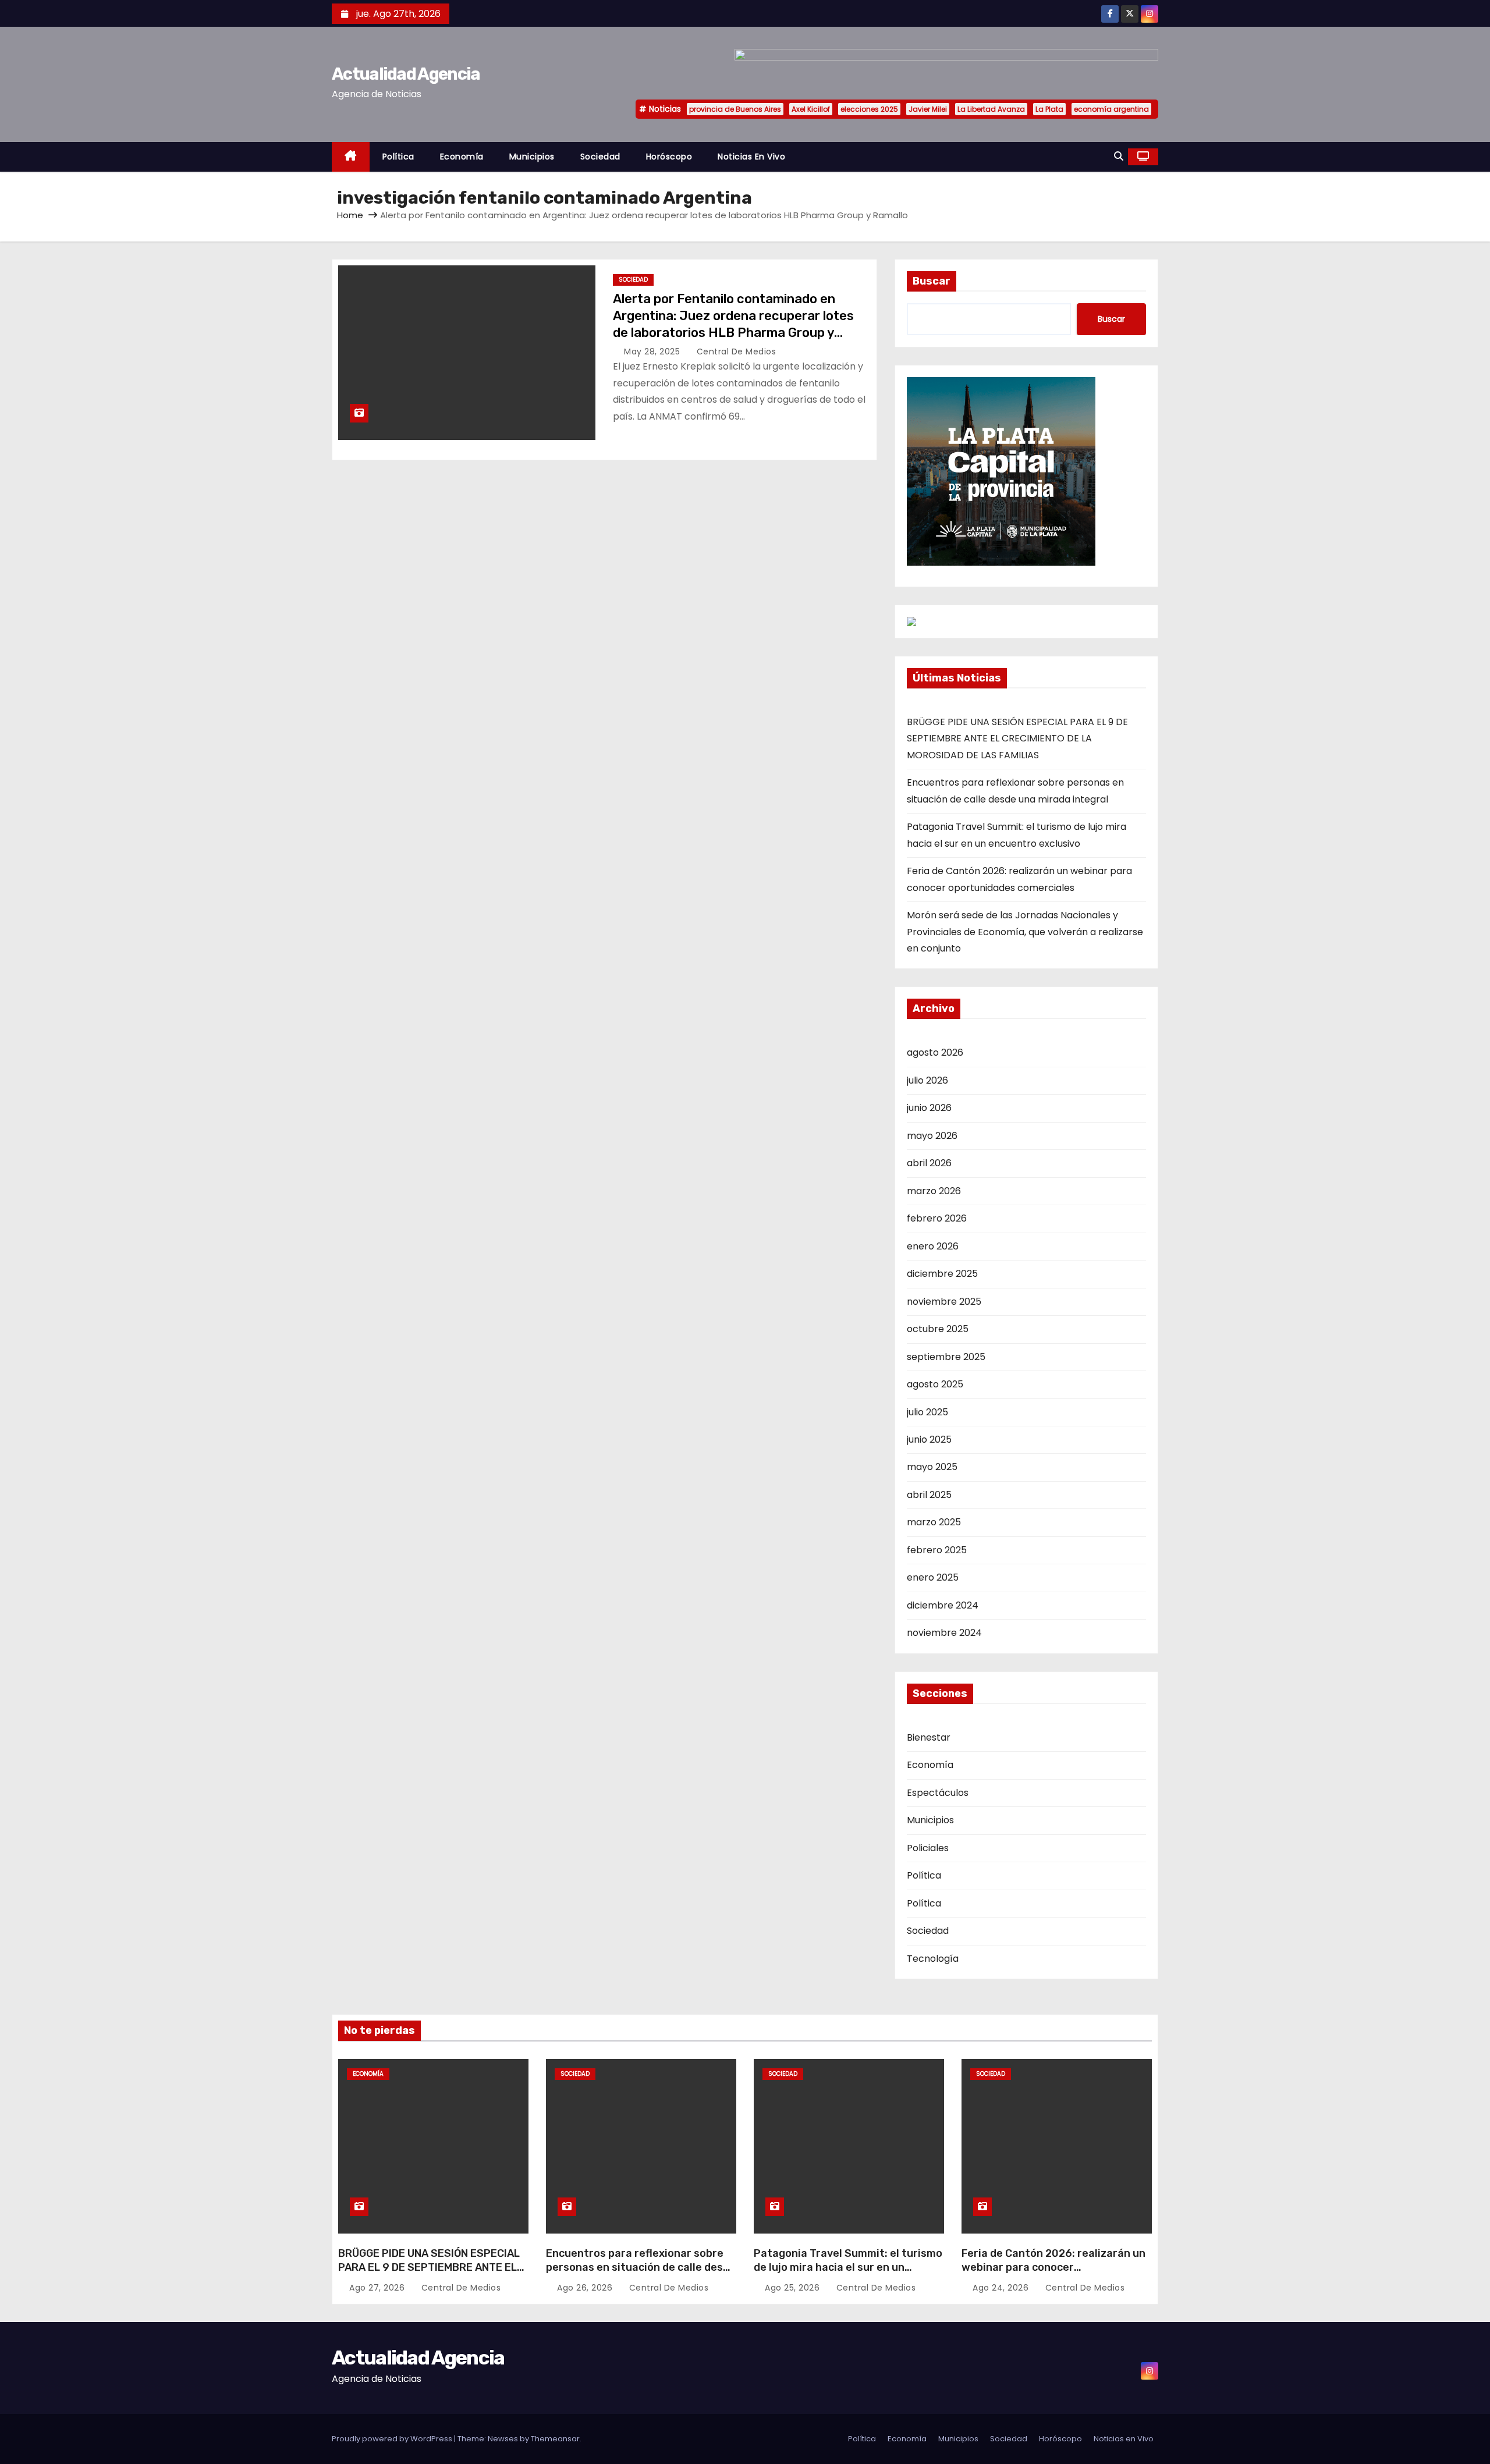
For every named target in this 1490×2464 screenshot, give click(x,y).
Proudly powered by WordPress (393, 2439)
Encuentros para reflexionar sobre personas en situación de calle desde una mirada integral (641, 2267)
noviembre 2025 (944, 1302)
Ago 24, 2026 (1002, 2288)
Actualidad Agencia (406, 74)
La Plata (1049, 109)
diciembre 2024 (943, 1605)
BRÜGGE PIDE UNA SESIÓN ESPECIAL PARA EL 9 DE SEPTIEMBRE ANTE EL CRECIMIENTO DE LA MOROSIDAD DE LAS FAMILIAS (1017, 739)
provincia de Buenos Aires (735, 109)
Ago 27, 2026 (378, 2288)
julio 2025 (927, 1412)
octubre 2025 (938, 1329)
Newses (503, 2439)
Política (398, 157)
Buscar (932, 281)
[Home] (351, 157)
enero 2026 (933, 1246)
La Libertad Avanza (991, 109)
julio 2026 (927, 1080)
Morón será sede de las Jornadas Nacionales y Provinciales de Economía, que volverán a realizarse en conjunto (1025, 932)
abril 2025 (929, 1495)
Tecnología (933, 1959)
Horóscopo (669, 157)
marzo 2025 (934, 1522)
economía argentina (1111, 109)
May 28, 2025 (653, 352)
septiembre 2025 (946, 1357)
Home (350, 215)
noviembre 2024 (944, 1633)
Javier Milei (928, 109)
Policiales (928, 1848)
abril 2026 (929, 1163)
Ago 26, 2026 (586, 2288)
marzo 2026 (934, 1191)
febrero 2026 (937, 1218)
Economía (462, 157)
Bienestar (929, 1737)
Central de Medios (735, 352)
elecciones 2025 (869, 109)
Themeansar (555, 2439)
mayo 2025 (932, 1467)
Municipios (532, 157)
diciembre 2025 (942, 1274)
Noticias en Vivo (751, 157)
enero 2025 (933, 1577)
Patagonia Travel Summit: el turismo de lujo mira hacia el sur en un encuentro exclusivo (848, 2267)
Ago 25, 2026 (794, 2288)
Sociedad (600, 157)
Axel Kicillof (811, 109)
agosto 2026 (935, 1052)
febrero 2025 (937, 1550)
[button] (1119, 156)
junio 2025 (929, 1439)
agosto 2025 (935, 1384)
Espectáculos (938, 1793)
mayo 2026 (932, 1136)
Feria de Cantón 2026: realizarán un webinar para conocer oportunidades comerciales (1053, 2267)
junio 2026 (929, 1108)
